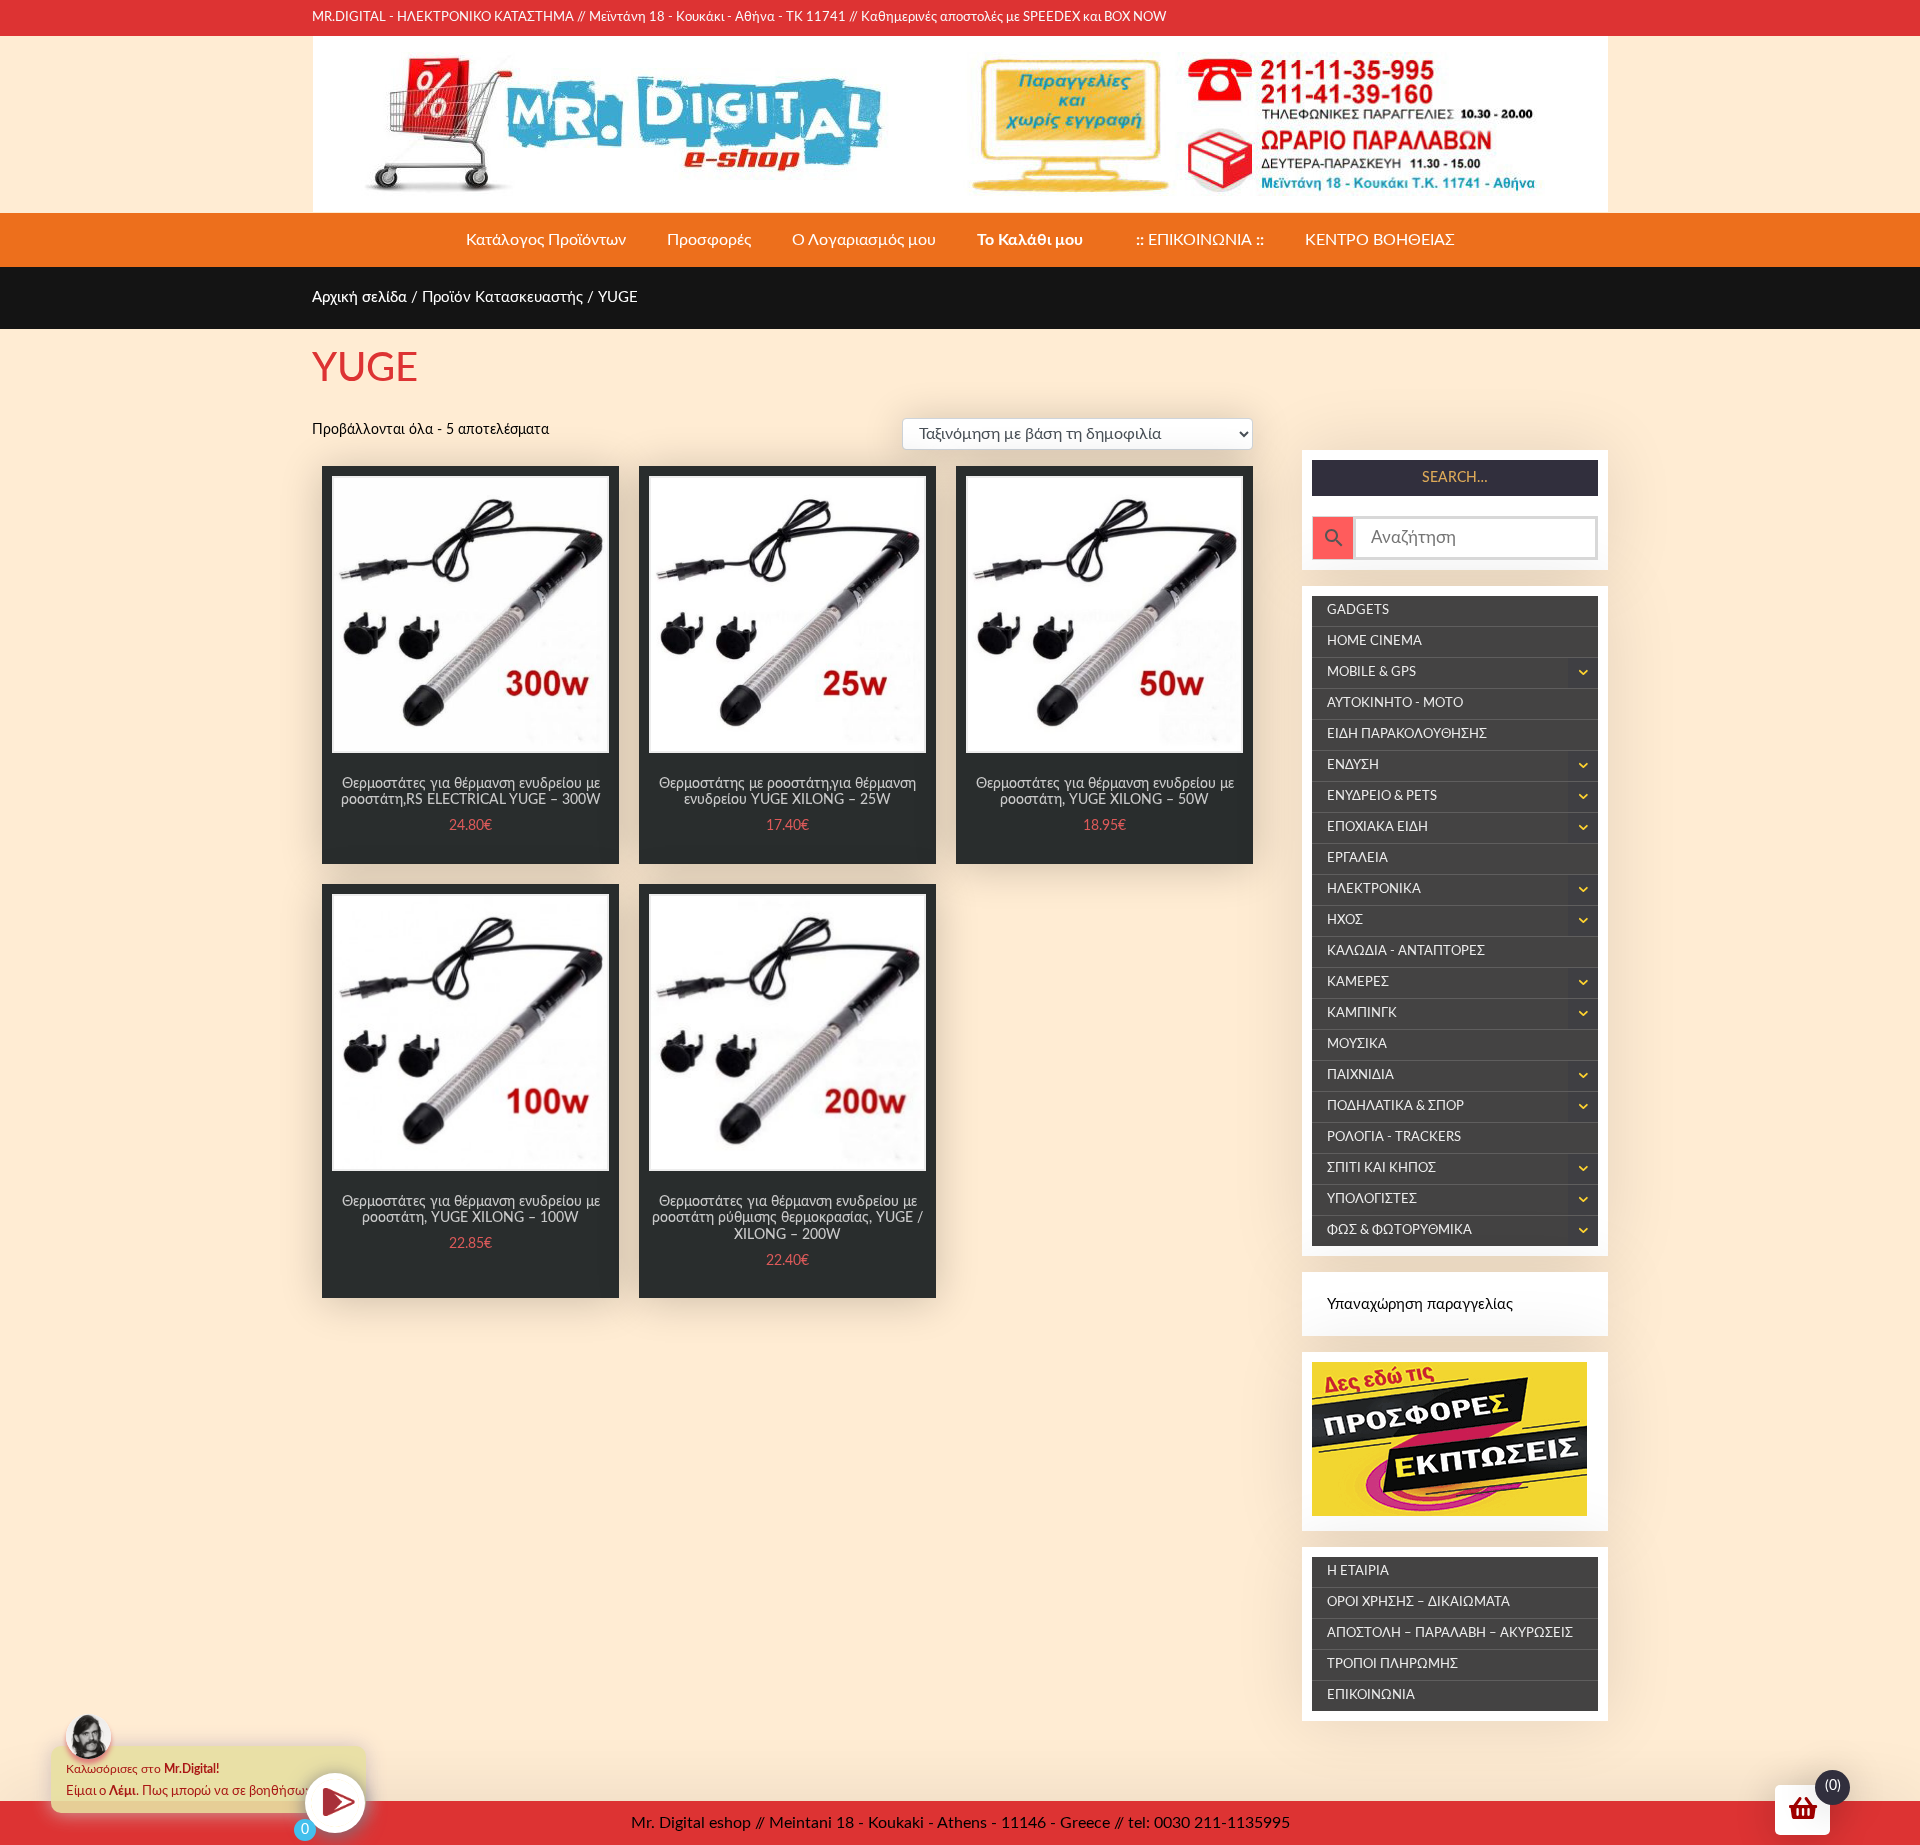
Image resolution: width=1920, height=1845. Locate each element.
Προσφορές (709, 240)
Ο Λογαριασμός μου (864, 240)
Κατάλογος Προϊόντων (546, 240)
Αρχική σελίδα (359, 297)
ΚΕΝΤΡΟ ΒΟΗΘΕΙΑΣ (1380, 240)
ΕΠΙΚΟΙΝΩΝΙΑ (1200, 240)
